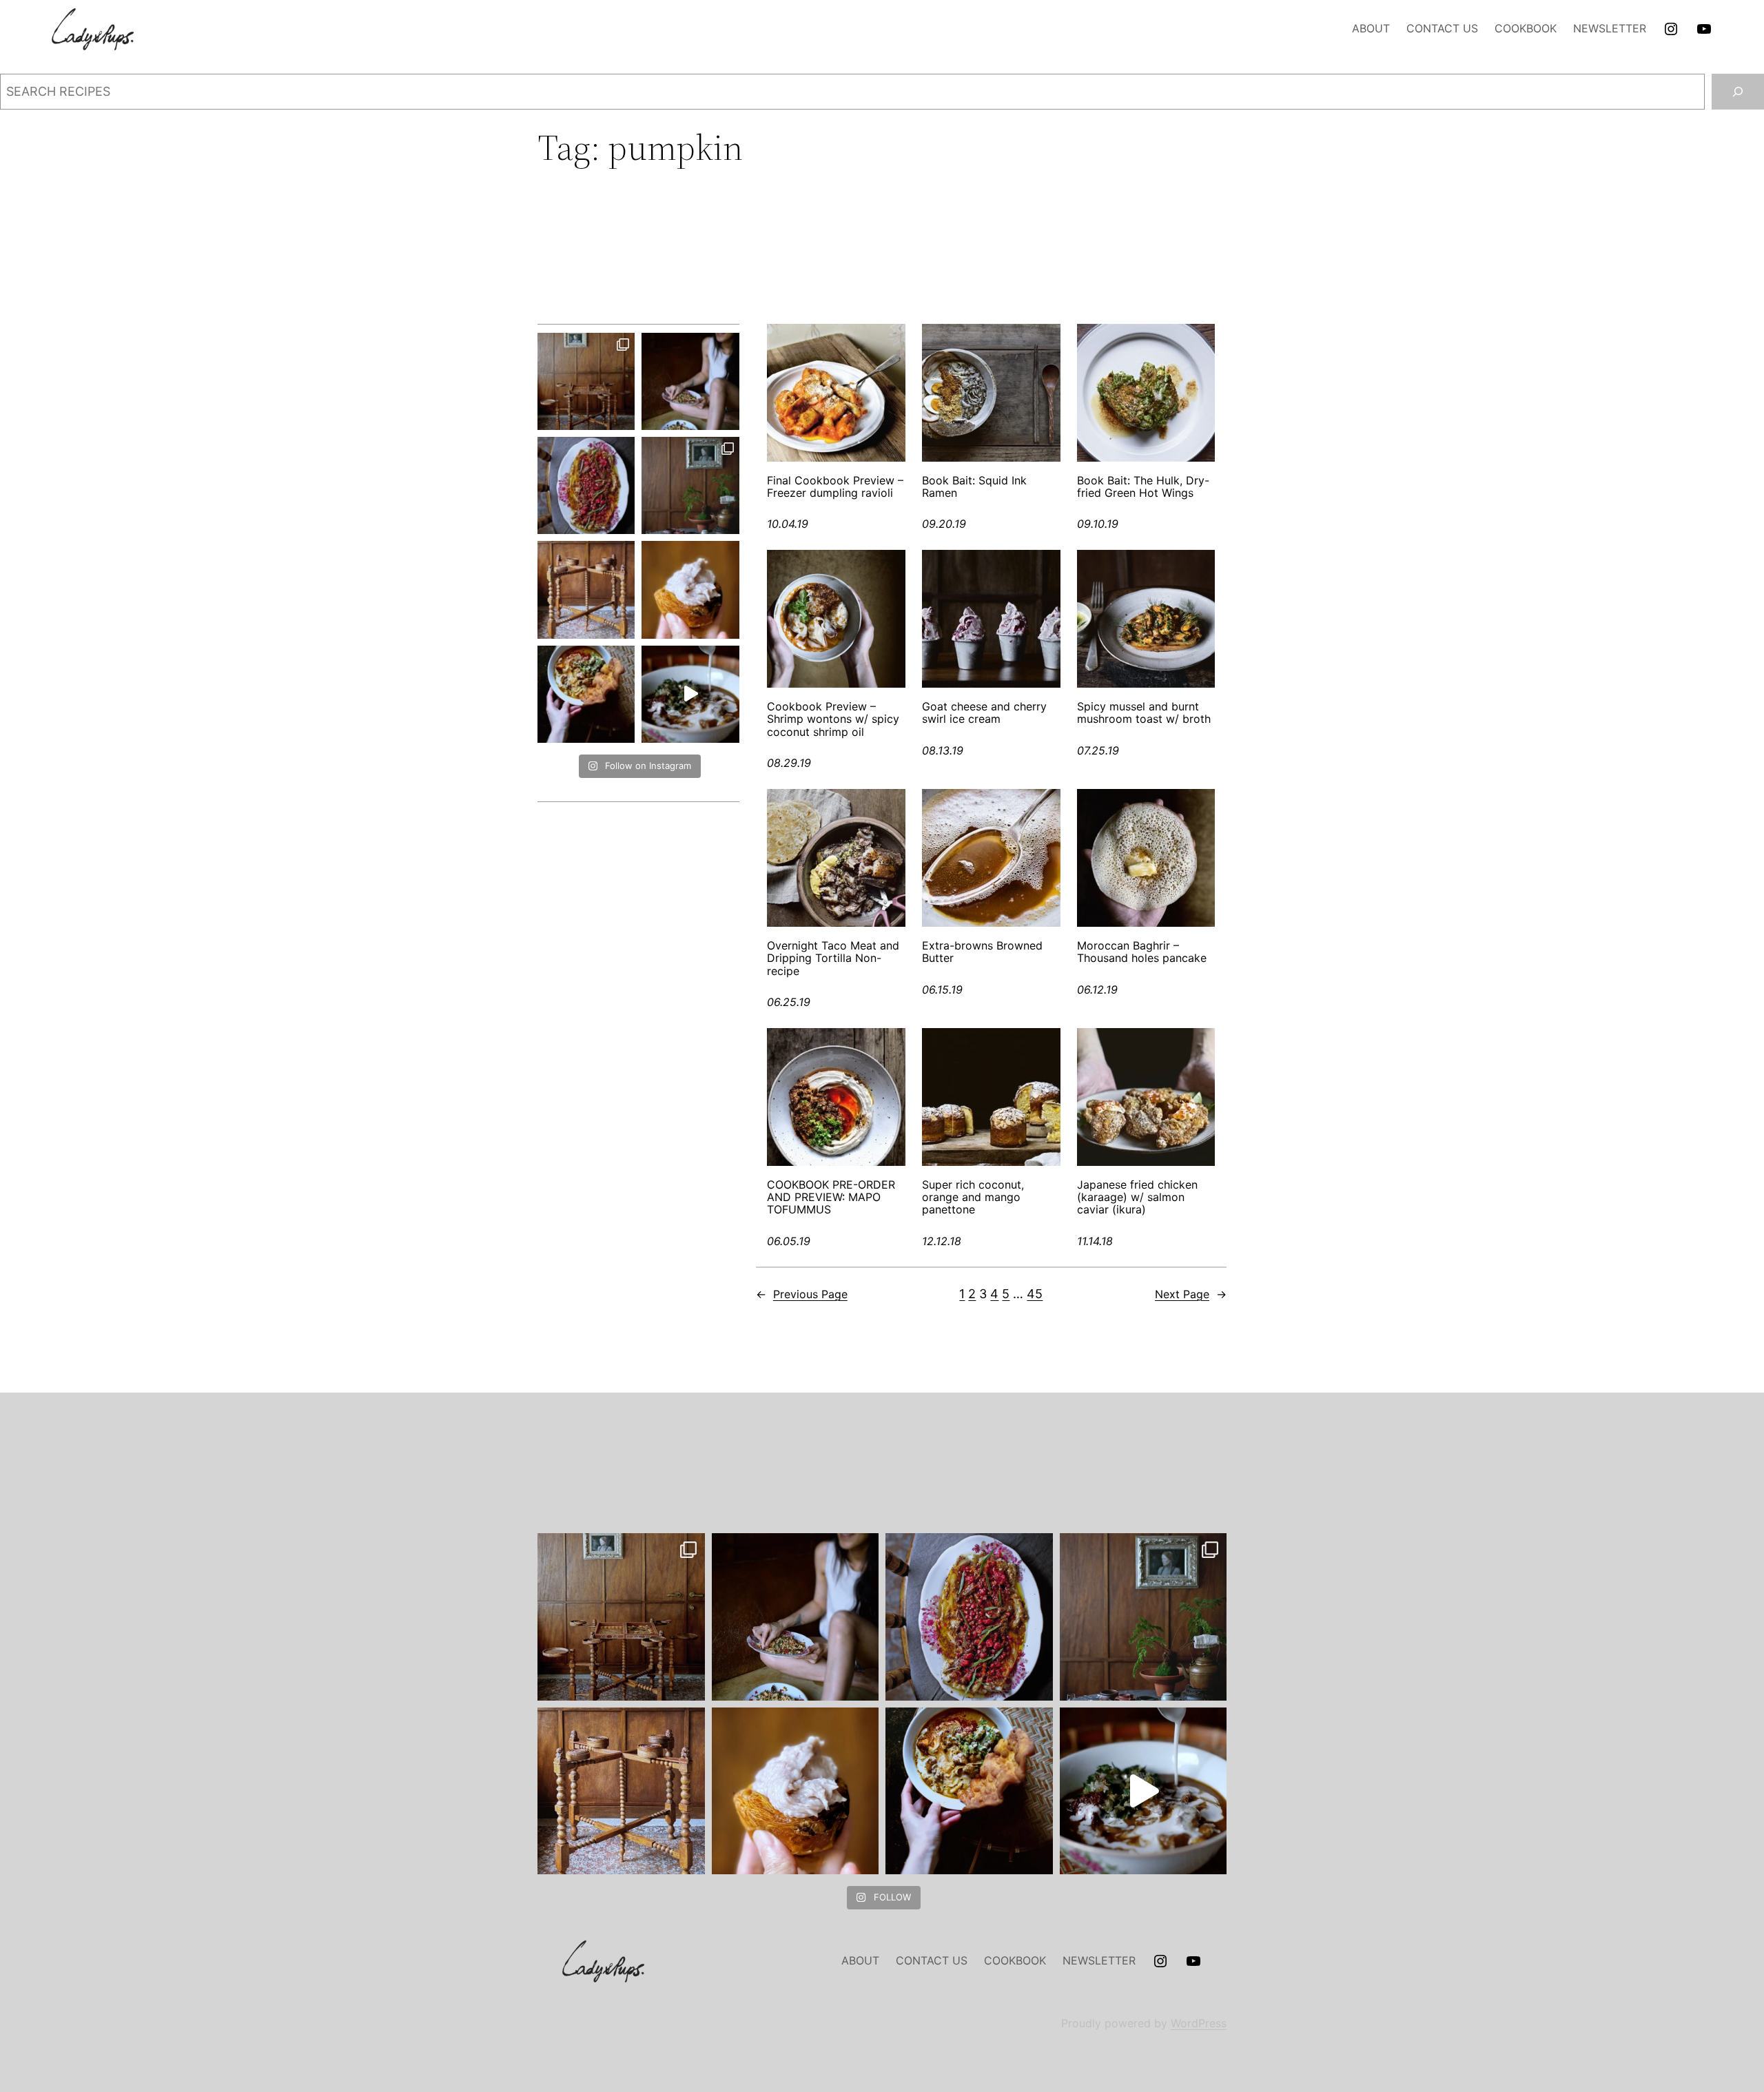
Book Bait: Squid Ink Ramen (974, 487)
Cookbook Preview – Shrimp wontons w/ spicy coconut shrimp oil (833, 719)
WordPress (1199, 2023)
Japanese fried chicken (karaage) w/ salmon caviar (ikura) (1137, 1197)
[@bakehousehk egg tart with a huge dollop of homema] (690, 589)
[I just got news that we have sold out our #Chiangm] (586, 694)
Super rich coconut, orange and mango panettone (973, 1197)
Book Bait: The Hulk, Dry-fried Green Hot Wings (1143, 487)
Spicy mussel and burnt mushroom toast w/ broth (1144, 713)
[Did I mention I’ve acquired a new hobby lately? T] (690, 485)
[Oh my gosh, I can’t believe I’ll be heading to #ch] (690, 381)
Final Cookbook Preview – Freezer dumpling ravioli (835, 487)
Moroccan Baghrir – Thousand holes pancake (1142, 952)
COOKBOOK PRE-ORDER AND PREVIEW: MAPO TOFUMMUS (831, 1197)
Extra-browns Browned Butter (982, 952)
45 (1035, 1294)
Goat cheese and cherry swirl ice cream (984, 713)
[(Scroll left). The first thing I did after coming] (586, 381)
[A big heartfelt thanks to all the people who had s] (690, 694)
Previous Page (802, 1294)
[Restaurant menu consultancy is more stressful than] (586, 485)
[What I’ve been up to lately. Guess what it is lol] (586, 589)
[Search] (1738, 92)
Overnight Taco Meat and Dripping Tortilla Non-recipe (833, 958)
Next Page (1191, 1294)
